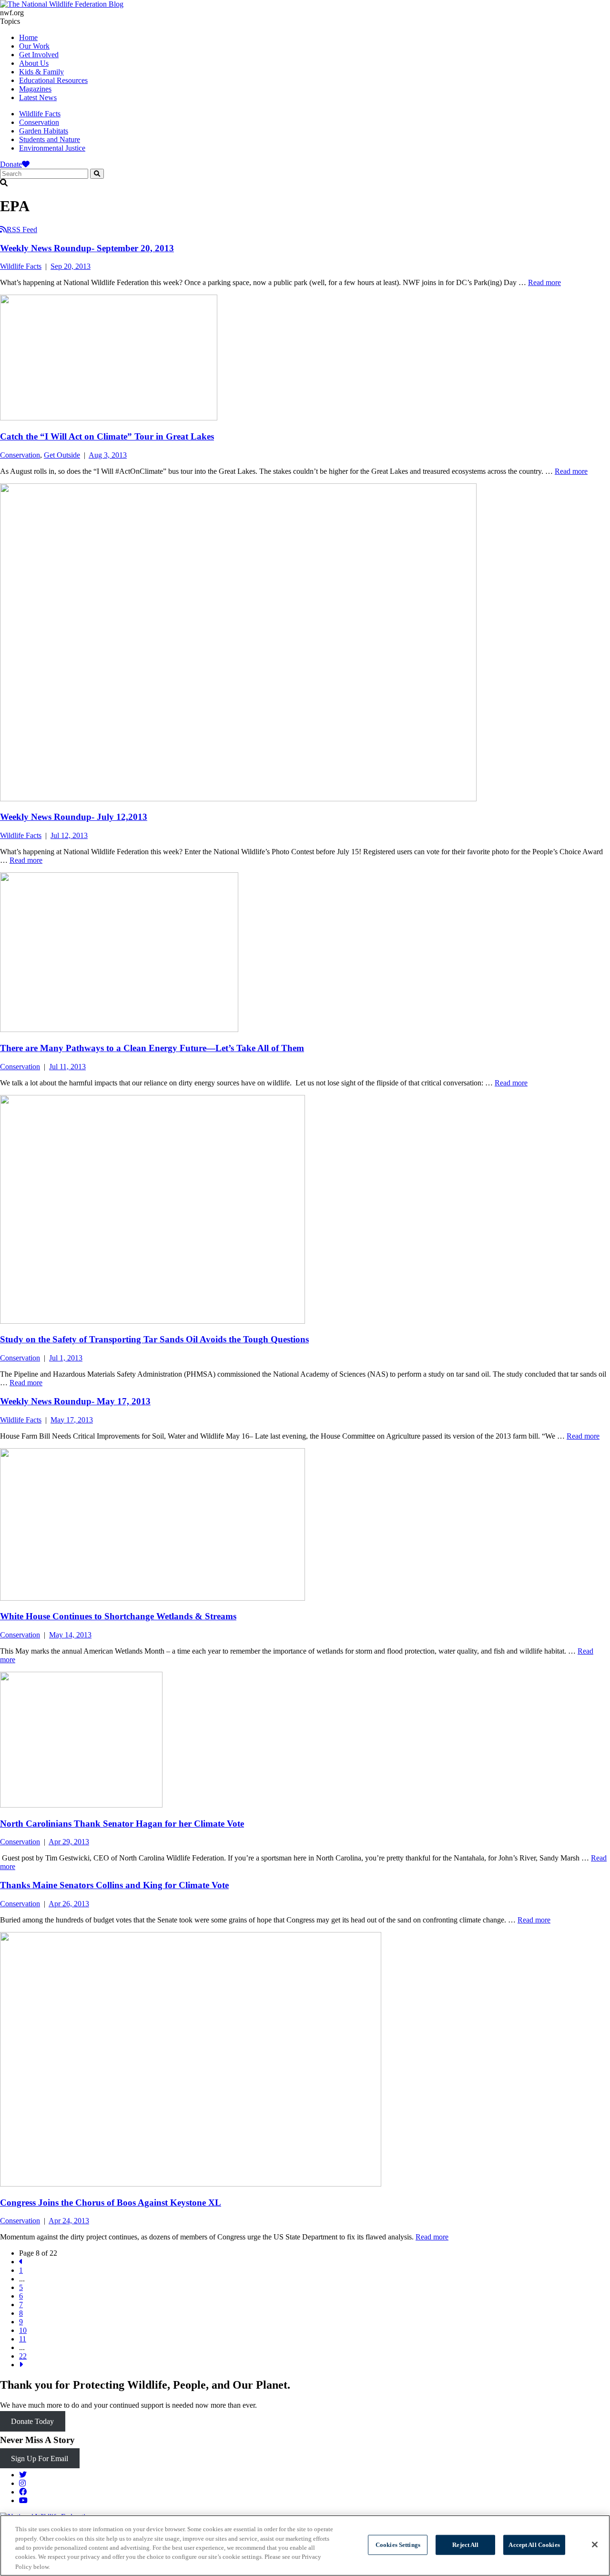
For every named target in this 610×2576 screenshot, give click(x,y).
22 (23, 2356)
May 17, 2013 (72, 1420)
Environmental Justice (52, 148)
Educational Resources (53, 80)
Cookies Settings (398, 2545)
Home (28, 37)
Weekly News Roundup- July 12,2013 (74, 817)
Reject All (465, 2545)
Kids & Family (41, 72)
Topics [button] (10, 21)
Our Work (34, 46)
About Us (34, 63)
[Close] (595, 2545)
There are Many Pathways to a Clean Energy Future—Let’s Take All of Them (152, 1048)
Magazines (35, 89)
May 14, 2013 (70, 1635)
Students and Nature (50, 139)
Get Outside (62, 455)
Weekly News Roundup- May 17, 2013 (75, 1401)
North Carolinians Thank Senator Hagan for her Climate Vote (122, 1824)
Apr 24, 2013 (69, 2221)
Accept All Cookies (534, 2545)
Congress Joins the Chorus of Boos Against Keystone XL (111, 2203)
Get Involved (39, 55)
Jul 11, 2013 (67, 1067)
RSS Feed (22, 230)
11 (23, 2339)
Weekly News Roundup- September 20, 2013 (87, 248)
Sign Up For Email (40, 2458)
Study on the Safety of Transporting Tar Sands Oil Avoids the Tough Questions (154, 1339)
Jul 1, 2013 (66, 1358)
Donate (11, 164)
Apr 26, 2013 (69, 1904)
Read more (544, 282)
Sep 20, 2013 (71, 266)
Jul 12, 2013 (69, 835)
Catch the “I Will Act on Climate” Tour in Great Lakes (107, 436)
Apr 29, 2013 (69, 1842)
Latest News (38, 97)
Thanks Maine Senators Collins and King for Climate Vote (114, 1885)
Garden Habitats (44, 131)
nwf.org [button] (12, 13)
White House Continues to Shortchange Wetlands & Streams (118, 1616)
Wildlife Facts (40, 114)
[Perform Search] (97, 174)
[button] (305, 183)
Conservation (39, 122)
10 (23, 2330)
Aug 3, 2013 (108, 455)
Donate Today (32, 2421)
